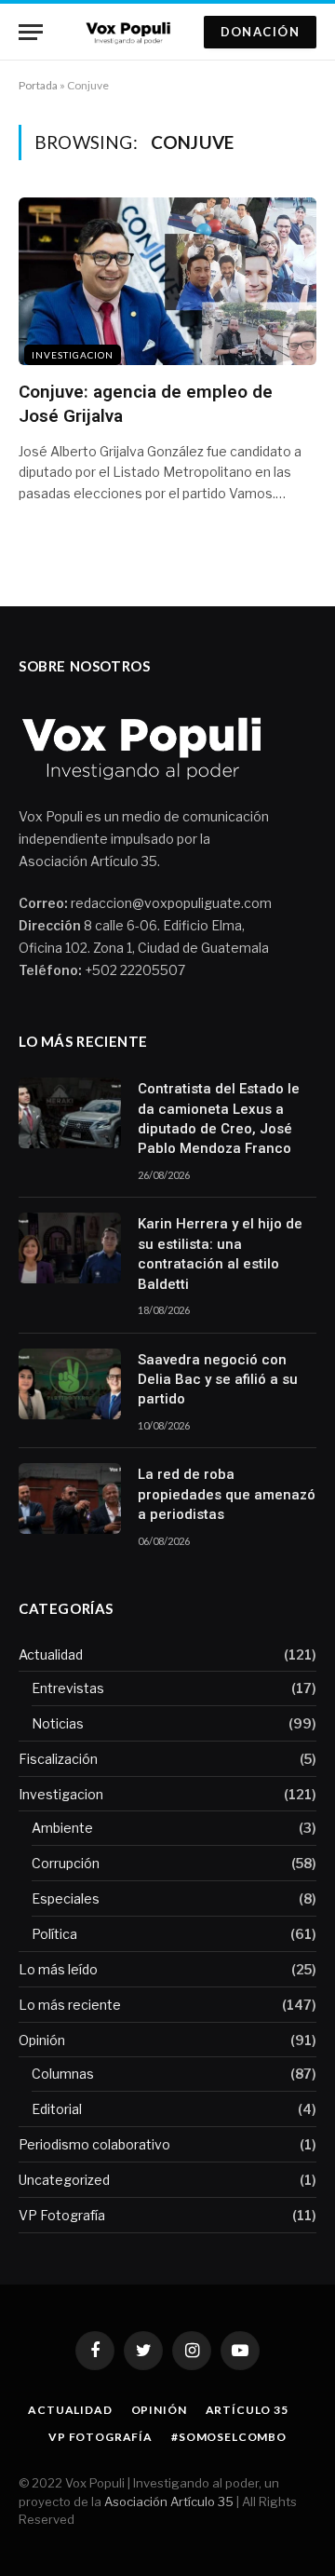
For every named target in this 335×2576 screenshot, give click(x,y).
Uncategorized (64, 2180)
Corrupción (66, 1863)
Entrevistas (68, 1688)
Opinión (42, 2040)
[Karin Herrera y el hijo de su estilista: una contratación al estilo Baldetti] (70, 1248)
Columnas (63, 2074)
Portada (38, 85)
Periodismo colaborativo (94, 2144)
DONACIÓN (260, 32)
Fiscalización (58, 1759)
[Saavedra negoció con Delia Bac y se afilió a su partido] (70, 1384)
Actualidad (51, 1654)
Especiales (66, 1898)
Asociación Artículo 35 (169, 2501)
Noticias (58, 1723)
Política (54, 1934)
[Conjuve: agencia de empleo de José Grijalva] (167, 281)
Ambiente (62, 1828)
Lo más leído (58, 1969)
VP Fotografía (62, 2215)
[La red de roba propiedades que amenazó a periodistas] (70, 1498)
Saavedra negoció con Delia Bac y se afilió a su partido (218, 1380)
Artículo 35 (247, 2410)
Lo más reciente (70, 2005)
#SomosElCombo (229, 2437)
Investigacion (73, 355)
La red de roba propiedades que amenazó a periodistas (227, 1494)
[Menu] (31, 32)
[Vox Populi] (130, 32)
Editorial (57, 2109)
